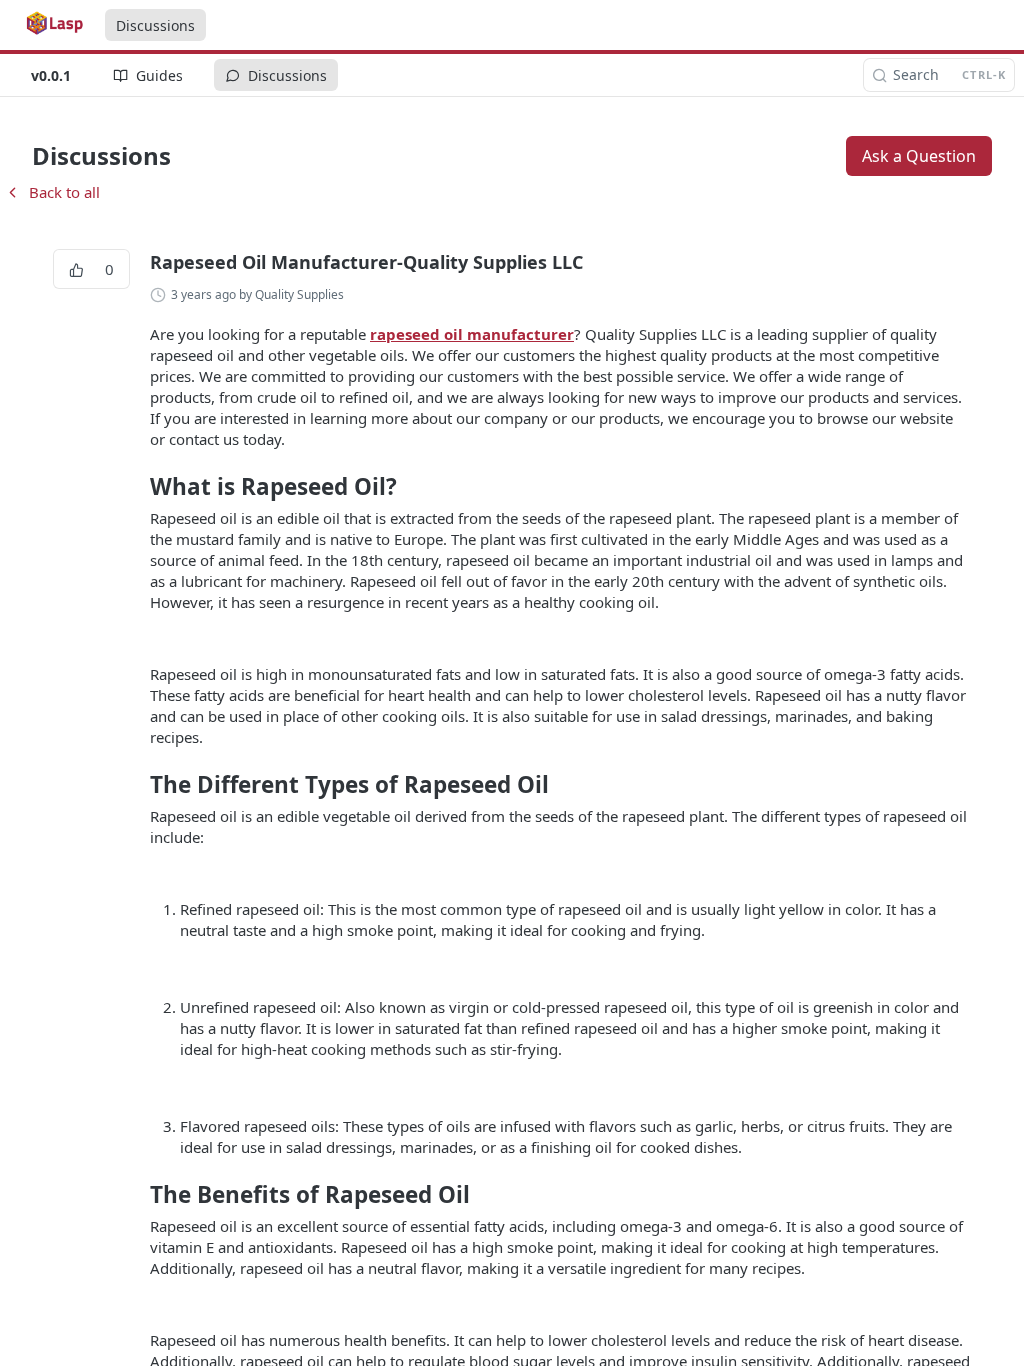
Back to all (52, 192)
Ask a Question (919, 156)
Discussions (155, 25)
